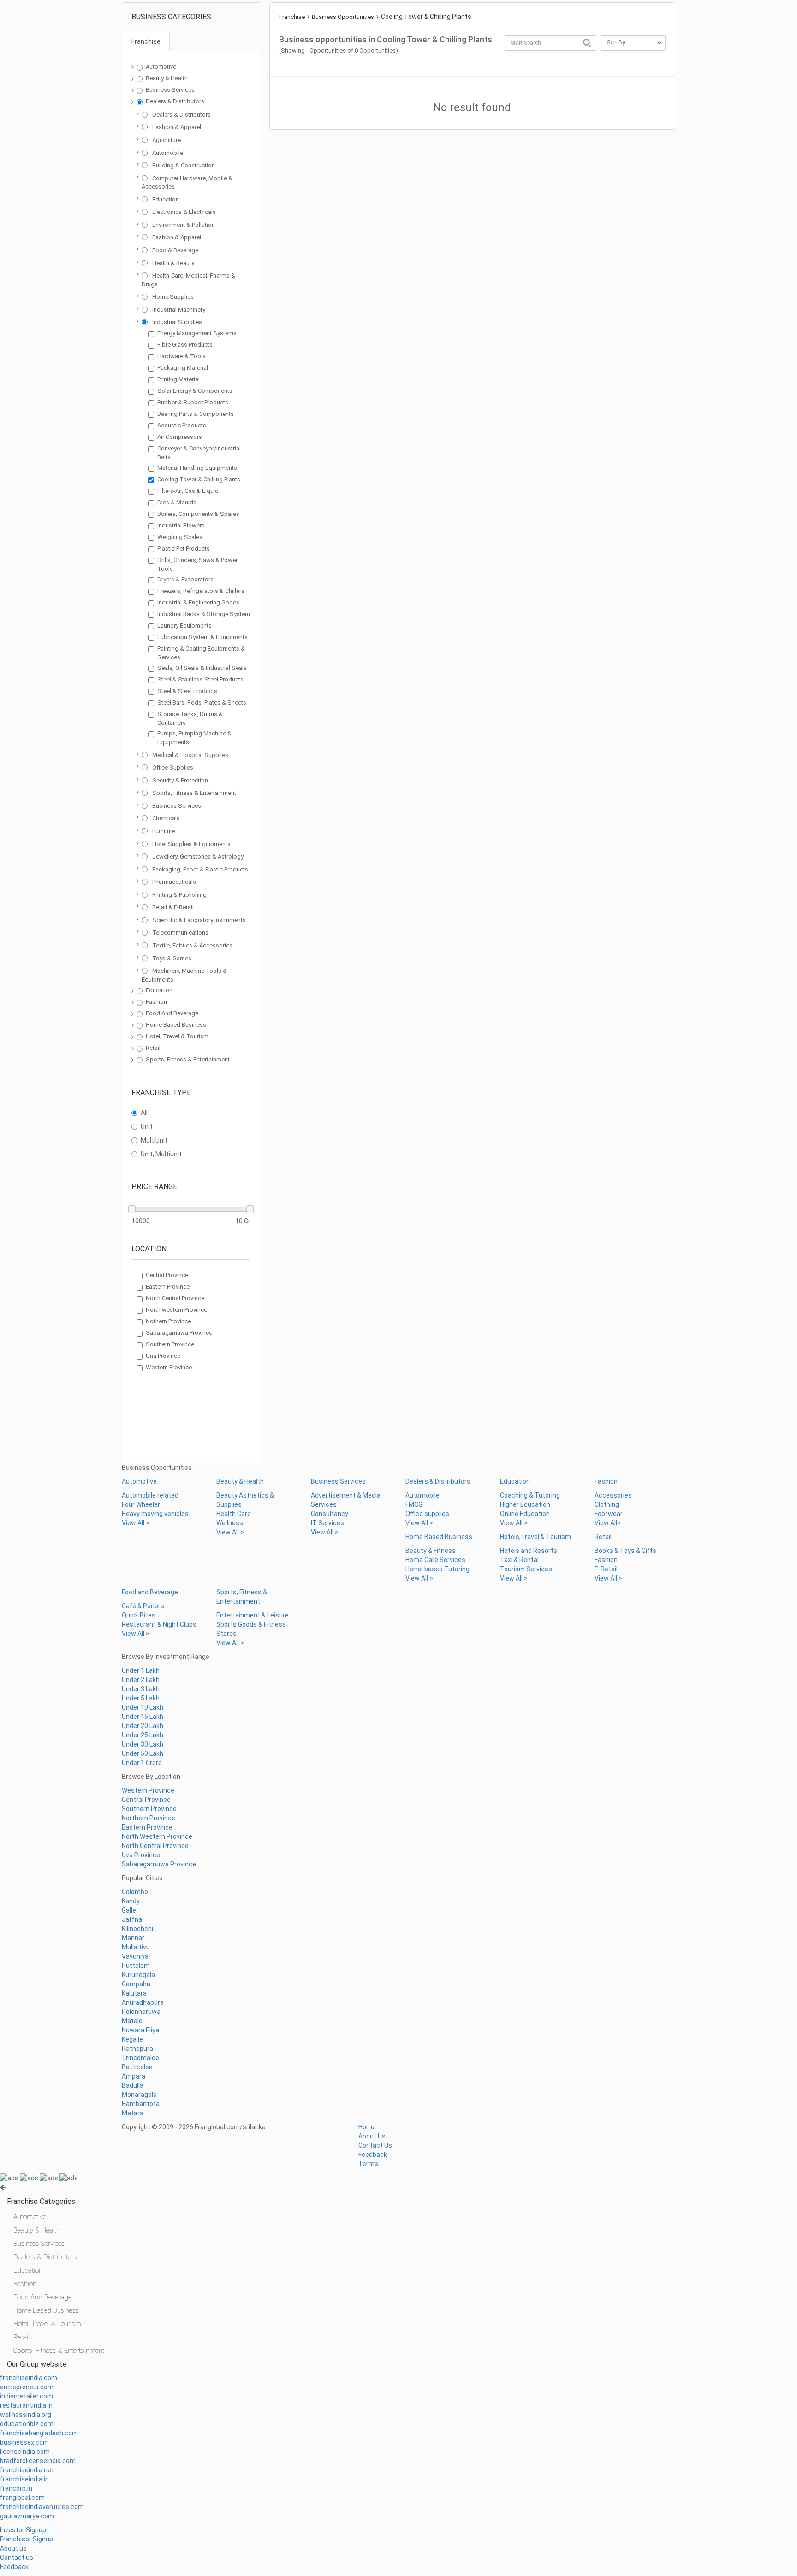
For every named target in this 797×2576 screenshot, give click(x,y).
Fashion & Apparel (177, 127)
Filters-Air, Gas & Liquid (188, 491)
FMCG (414, 1504)
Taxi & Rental (519, 1560)
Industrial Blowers (181, 525)
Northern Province (149, 1818)
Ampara (134, 2076)
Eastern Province (168, 1287)
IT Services (327, 1523)
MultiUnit (154, 1140)
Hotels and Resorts (529, 1551)
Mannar (133, 1938)
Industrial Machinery (179, 310)
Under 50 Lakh (143, 1753)
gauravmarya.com (27, 2516)
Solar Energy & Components (195, 391)
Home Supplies (173, 297)
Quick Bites (139, 1615)
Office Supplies (173, 767)
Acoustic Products (182, 425)
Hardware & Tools (181, 356)
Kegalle (132, 2039)
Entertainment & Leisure (253, 1615)
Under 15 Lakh (143, 1717)
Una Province (163, 1356)
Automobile (168, 153)
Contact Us (375, 2145)
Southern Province (170, 1344)
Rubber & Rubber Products (193, 402)
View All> (608, 1523)
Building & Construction (184, 165)
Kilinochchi (137, 1929)
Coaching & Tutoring (530, 1495)
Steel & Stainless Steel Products (200, 679)
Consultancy (330, 1514)
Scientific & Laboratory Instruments (199, 920)
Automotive (161, 67)
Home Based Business (176, 1025)
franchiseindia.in (24, 2479)
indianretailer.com (27, 2396)
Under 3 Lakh (141, 1689)
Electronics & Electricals (184, 212)
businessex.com (24, 2442)
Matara (133, 2113)
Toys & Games (172, 958)
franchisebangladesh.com (39, 2433)
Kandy (131, 1901)
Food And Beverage (172, 1013)
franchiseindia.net (27, 2470)
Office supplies (427, 1514)
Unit (147, 1126)
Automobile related (150, 1495)
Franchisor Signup (27, 2539)
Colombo (135, 1892)
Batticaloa (137, 2067)
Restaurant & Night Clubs (159, 1624)
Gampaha (136, 1984)
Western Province (169, 1367)
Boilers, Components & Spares (198, 514)
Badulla (133, 2085)
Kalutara (134, 1993)
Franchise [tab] (146, 41)
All (144, 1113)
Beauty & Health (167, 78)
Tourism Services (526, 1569)
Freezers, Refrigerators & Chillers (201, 591)
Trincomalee (140, 2058)
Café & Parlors (143, 1606)
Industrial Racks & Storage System (204, 614)
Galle (129, 1910)
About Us (372, 2136)
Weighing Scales (180, 537)
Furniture (164, 831)
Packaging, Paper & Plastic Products (200, 869)
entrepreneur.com (27, 2387)
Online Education (525, 1514)
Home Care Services (435, 1560)
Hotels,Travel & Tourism (535, 1537)
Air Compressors (180, 437)
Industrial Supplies (177, 322)
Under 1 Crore (142, 1763)
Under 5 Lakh (141, 1698)
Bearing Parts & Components (196, 414)
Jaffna (132, 1919)
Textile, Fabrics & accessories (192, 945)
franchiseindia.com (29, 2378)
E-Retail (606, 1569)
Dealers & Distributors (175, 101)
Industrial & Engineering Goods (199, 602)
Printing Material (178, 379)
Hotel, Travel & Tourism (177, 1036)
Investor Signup (23, 2530)
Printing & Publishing (179, 895)
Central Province (167, 1275)
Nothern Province (168, 1321)
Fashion (156, 1002)
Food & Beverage (175, 250)
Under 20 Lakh (143, 1726)
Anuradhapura (143, 2002)
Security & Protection (180, 780)
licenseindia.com (25, 2452)
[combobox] (550, 43)
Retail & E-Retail (173, 907)
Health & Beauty (173, 263)
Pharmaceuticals (174, 882)
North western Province (176, 1310)
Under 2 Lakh (141, 1680)
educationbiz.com (27, 2424)
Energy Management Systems (197, 333)
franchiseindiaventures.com (42, 2507)
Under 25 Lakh (143, 1735)
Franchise (292, 17)
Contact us (17, 2558)
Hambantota (141, 2104)
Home (367, 2127)
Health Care (234, 1514)
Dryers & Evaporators (185, 579)
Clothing (607, 1504)
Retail (153, 1048)
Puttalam (136, 1966)
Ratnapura (137, 2049)
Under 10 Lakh (143, 1707)
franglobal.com (22, 2498)
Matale (132, 2021)
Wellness (230, 1523)
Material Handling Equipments (197, 468)
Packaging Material (183, 368)
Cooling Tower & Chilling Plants (199, 479)
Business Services (170, 90)
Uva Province (141, 1855)
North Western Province (157, 1836)
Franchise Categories (41, 2201)
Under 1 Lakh (141, 1670)
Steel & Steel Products (187, 691)
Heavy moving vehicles (155, 1514)
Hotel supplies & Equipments (191, 844)
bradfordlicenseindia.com (38, 2461)
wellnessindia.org (26, 2415)
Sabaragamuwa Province (179, 1333)
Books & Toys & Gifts (625, 1551)
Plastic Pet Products (184, 548)
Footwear (609, 1514)
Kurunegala (138, 1975)
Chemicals (166, 818)
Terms (368, 2164)
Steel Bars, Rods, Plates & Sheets (202, 702)
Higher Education (525, 1504)
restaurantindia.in (26, 2405)
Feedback (373, 2155)
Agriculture (167, 140)
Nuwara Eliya (140, 2030)
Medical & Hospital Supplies (190, 755)
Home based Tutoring (437, 1569)
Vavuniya (135, 1956)
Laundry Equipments (184, 625)
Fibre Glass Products (185, 345)
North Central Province (175, 1298)
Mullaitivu (136, 1947)
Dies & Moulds (177, 502)
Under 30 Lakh (143, 1744)
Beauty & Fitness (431, 1551)
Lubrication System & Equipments (202, 637)
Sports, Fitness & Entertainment (194, 793)
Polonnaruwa (141, 2012)
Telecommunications (180, 933)
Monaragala (139, 2095)
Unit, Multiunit (161, 1154)
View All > (136, 1523)
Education (166, 199)
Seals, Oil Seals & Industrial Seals (202, 668)
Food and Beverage (150, 1592)
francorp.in (16, 2488)
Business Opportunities (343, 17)
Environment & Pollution (184, 225)
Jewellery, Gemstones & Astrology (198, 856)
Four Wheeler (141, 1504)
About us (13, 2548)
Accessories (613, 1495)
